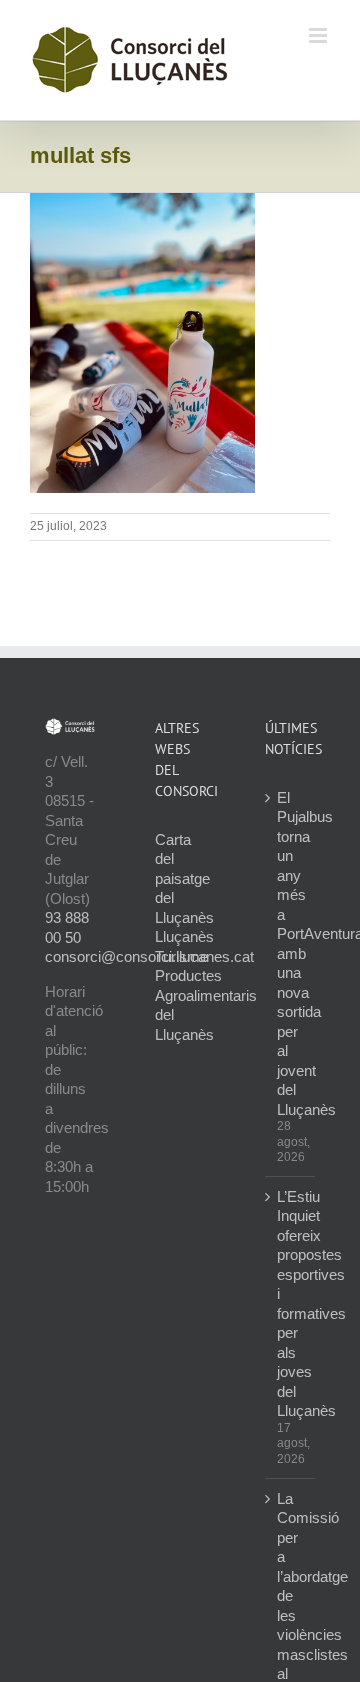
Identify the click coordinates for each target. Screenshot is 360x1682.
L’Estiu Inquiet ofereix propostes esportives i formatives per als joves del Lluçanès (291, 1304)
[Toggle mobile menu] (319, 35)
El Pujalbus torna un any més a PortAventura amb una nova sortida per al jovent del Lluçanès (291, 953)
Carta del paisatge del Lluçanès (184, 878)
